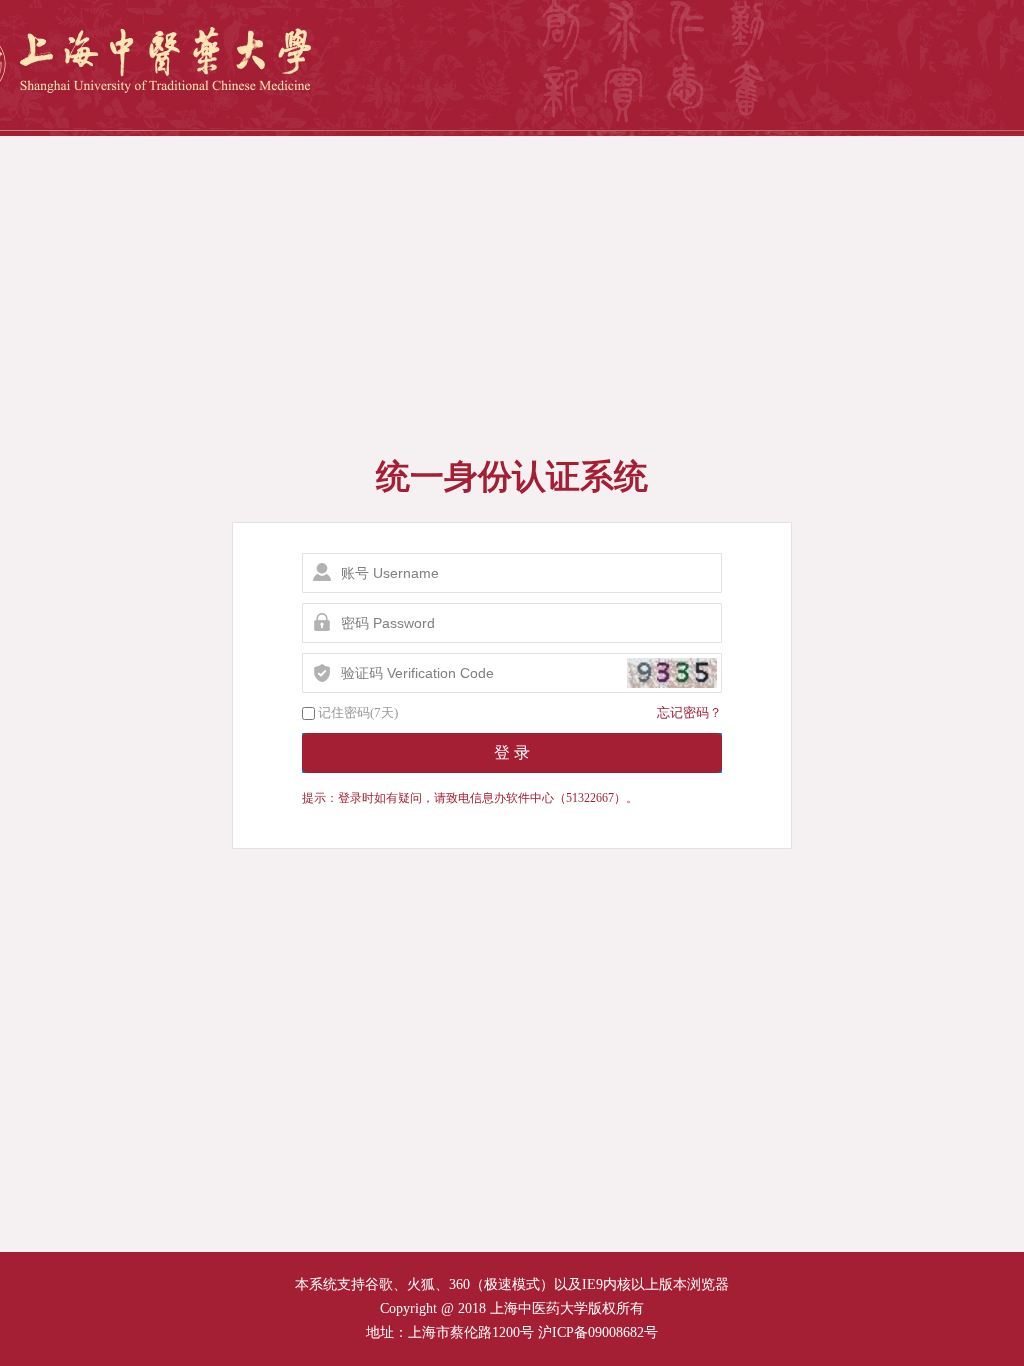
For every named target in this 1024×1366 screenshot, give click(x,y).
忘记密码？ (689, 712)
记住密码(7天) (358, 712)
